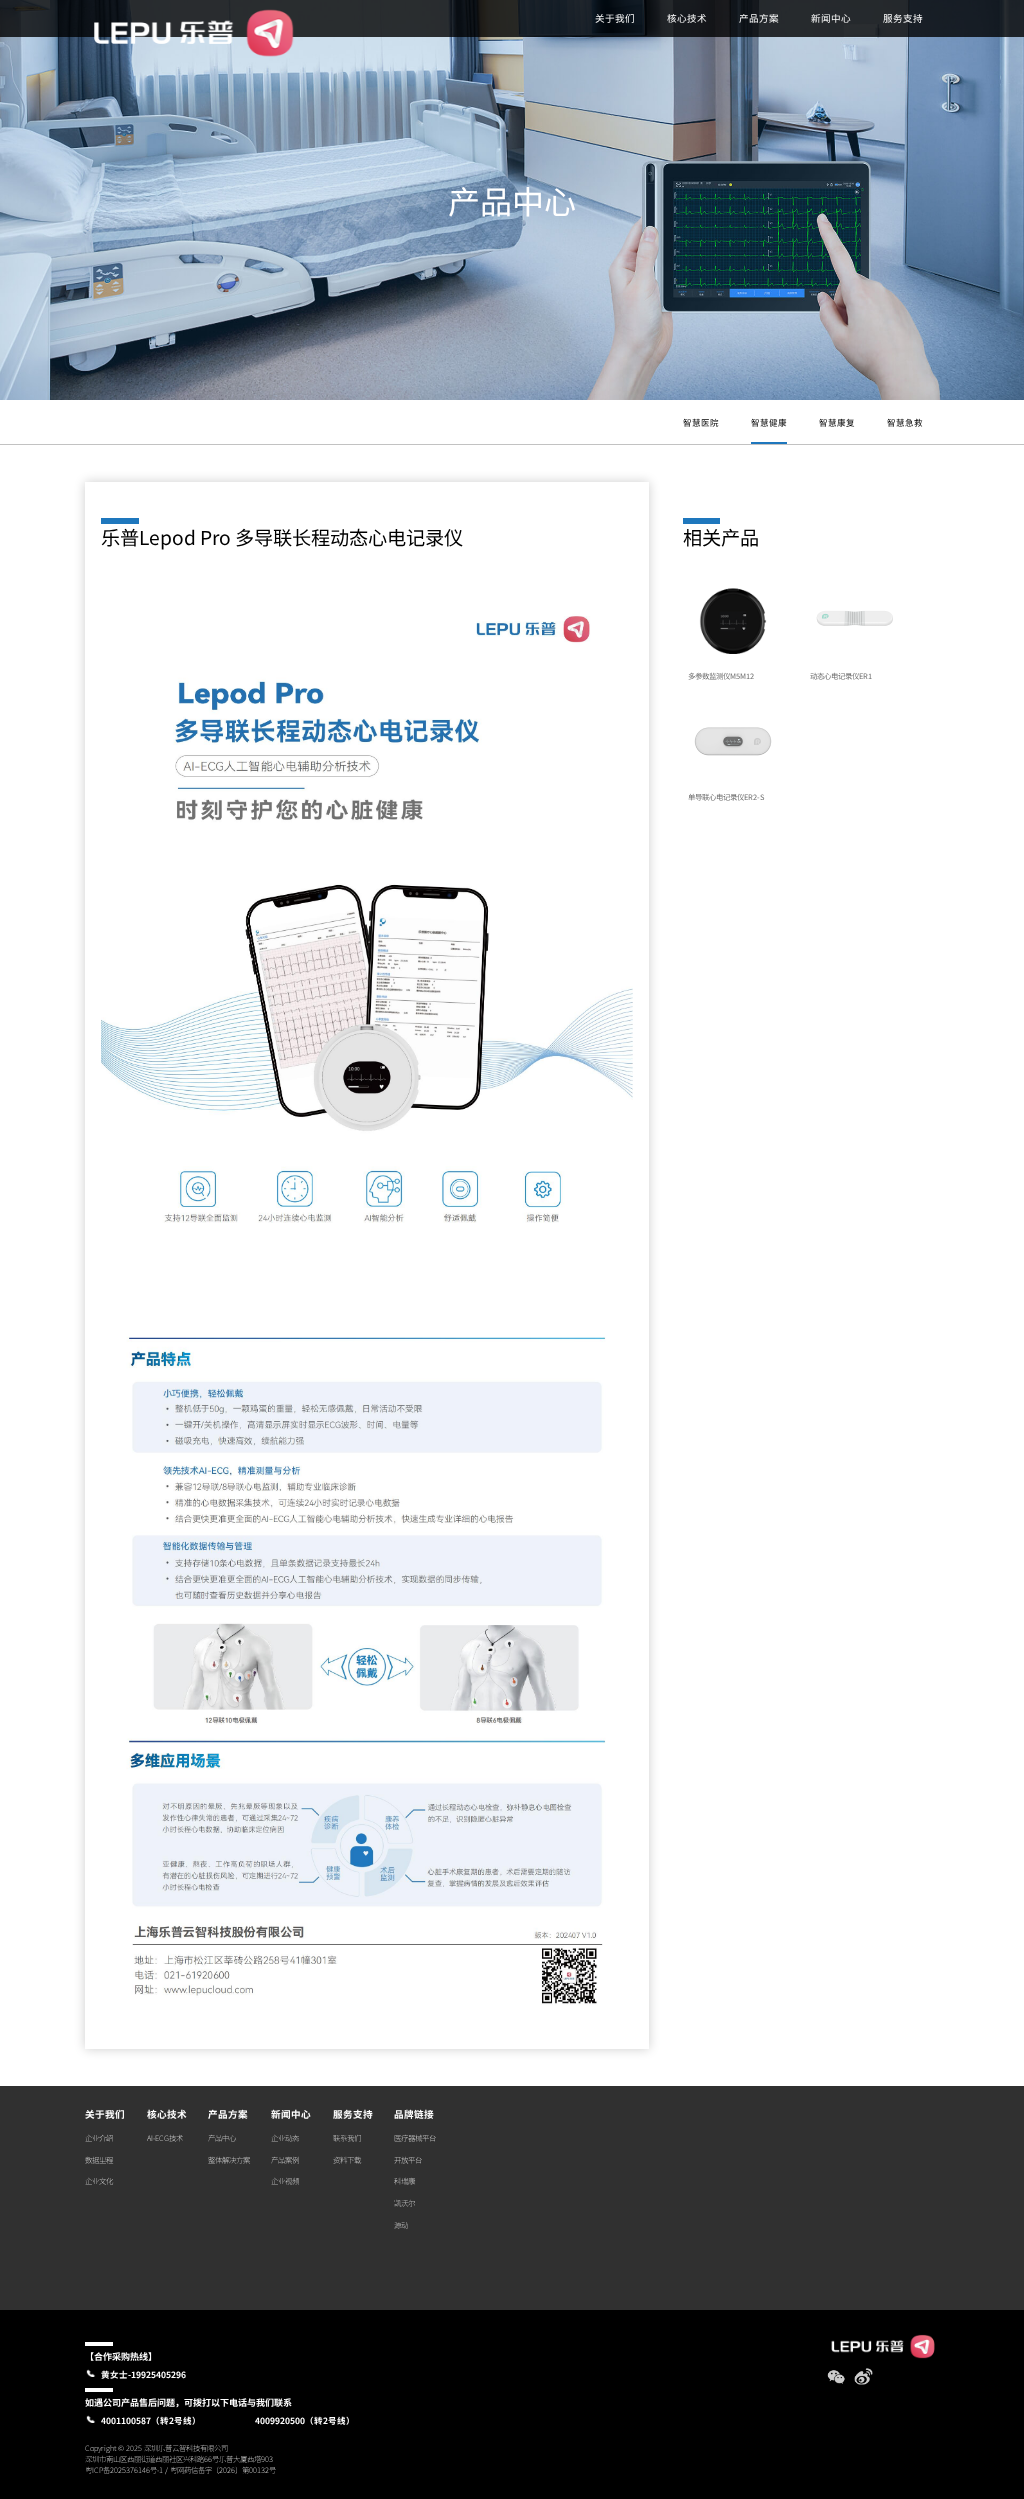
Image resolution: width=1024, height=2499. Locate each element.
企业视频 (285, 2180)
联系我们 (347, 2137)
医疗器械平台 (415, 2137)
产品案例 (285, 2159)
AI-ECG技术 (165, 2137)
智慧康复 (837, 422)
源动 (401, 2224)
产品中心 (222, 2137)
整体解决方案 (229, 2159)
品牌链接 (414, 2114)
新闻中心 (831, 18)
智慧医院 (701, 422)
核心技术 (687, 18)
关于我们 (615, 18)
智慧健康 (769, 422)
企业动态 (285, 2137)
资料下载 (347, 2159)
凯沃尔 (404, 2202)
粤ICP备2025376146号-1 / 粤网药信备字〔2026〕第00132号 (180, 2469)
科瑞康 (404, 2180)
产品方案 (759, 18)
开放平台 (408, 2159)
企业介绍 (99, 2137)
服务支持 (903, 18)
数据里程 (99, 2159)
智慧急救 (905, 422)
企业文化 (99, 2180)
